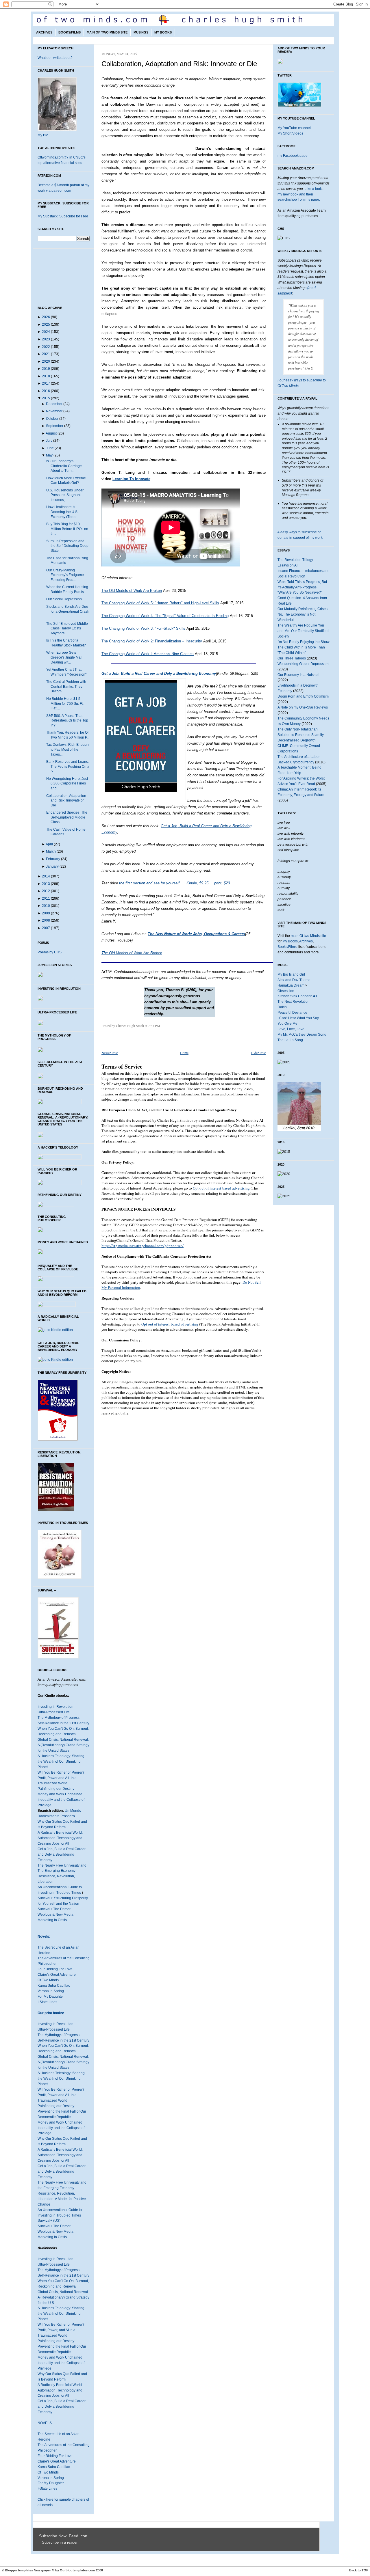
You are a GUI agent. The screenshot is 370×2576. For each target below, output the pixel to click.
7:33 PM (154, 1026)
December (54, 404)
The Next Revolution (294, 1002)
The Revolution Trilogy (295, 560)
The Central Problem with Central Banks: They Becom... (66, 686)
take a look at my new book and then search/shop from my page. (301, 194)
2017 (46, 383)
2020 (46, 361)
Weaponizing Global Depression (303, 664)
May (49, 455)
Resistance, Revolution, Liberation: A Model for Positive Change (62, 2199)
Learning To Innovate (131, 479)
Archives (44, 32)
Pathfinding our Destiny (56, 1789)
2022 (46, 347)
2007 (46, 928)
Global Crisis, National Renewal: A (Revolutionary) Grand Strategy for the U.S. (63, 2297)
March (51, 851)
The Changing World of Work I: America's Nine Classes (148, 654)
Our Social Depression (64, 599)
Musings (141, 32)
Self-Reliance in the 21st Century (63, 1723)
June (50, 448)
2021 (46, 354)
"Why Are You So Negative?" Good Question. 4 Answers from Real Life (302, 598)
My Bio (43, 135)
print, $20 (222, 883)
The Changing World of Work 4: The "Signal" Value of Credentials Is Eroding (165, 616)
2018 (46, 376)
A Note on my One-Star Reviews (303, 707)
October (52, 419)
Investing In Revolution (55, 1707)
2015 (46, 398)
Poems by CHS (50, 952)
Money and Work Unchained (60, 1794)
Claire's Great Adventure (57, 1975)
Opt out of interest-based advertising (221, 1188)
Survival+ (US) (49, 2221)
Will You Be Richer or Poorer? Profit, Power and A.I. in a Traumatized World (61, 1778)
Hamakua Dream (291, 985)
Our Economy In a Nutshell (298, 675)
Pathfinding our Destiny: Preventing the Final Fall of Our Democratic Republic (62, 2111)
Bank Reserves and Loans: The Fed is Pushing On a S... (68, 766)
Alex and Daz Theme (294, 980)
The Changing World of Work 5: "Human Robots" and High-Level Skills (160, 603)
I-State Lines (47, 2002)
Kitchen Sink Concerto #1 (297, 996)
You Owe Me (287, 1024)
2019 (46, 369)
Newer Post (110, 1053)
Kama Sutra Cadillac (54, 1986)
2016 (46, 391)
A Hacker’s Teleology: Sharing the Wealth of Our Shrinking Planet (61, 2079)
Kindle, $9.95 (197, 883)
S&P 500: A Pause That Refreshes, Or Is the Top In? (67, 721)
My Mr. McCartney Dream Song (302, 1034)
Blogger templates (19, 2570)
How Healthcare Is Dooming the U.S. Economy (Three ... (63, 512)
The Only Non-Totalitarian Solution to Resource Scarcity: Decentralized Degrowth (301, 735)
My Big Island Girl (291, 974)
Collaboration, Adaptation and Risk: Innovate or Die (66, 800)
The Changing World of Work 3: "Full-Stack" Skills (143, 628)
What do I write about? (55, 58)
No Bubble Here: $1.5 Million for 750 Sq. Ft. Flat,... (65, 703)
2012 (46, 891)
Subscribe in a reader (60, 2543)
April (49, 844)
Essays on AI (287, 565)
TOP (365, 2570)
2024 (46, 332)
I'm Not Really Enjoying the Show (304, 642)
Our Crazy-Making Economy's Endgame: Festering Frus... (65, 575)
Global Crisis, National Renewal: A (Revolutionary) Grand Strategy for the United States (63, 1745)
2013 (46, 884)
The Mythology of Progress (59, 1718)
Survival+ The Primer (54, 1909)
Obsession (286, 991)
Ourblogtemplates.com (77, 2570)
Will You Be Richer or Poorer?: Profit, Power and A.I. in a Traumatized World (61, 2095)
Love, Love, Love (291, 1029)
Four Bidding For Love (55, 1969)
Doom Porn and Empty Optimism (303, 696)
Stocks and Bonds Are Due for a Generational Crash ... (68, 611)
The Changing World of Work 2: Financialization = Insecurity (152, 641)
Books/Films (70, 32)
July (49, 441)
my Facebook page (293, 156)
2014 (46, 876)
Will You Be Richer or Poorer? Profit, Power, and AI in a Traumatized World (61, 2330)
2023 (46, 339)
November (54, 411)
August (51, 433)
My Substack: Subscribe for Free (63, 216)
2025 (46, 325)
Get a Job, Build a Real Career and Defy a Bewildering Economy (62, 1854)
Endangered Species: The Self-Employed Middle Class (67, 817)
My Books (163, 32)
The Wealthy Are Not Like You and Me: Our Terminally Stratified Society (303, 631)
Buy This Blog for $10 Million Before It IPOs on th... (67, 529)
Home (184, 1053)
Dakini (283, 1007)
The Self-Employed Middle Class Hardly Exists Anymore (67, 628)
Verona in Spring (51, 1991)
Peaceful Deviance (292, 1013)
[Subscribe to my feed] (40, 2543)
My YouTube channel (294, 128)
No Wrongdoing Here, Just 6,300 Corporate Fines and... (67, 783)
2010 (46, 906)
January (52, 866)
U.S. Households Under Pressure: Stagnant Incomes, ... (65, 495)
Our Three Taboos (292, 658)
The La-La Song (290, 1040)
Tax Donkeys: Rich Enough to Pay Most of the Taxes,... (67, 749)
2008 (46, 920)
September (55, 426)
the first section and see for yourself (149, 883)
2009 (46, 913)
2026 (46, 317)
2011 (46, 899)
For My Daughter (51, 1997)
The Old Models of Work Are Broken (132, 591)
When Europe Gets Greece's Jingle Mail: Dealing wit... (65, 657)
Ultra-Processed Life (54, 1712)
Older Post (258, 1053)
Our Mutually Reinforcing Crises (303, 609)
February (53, 859)
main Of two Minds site (308, 936)
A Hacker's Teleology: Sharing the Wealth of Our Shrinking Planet (61, 1762)
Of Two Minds (48, 1980)
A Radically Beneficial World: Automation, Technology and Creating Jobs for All (60, 1838)
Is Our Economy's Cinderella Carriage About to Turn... (64, 466)
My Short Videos (290, 133)
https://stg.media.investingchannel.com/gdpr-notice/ (143, 1246)
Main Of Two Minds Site (107, 32)
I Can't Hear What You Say (298, 1018)
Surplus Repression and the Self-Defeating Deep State (67, 546)
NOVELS (45, 2423)
